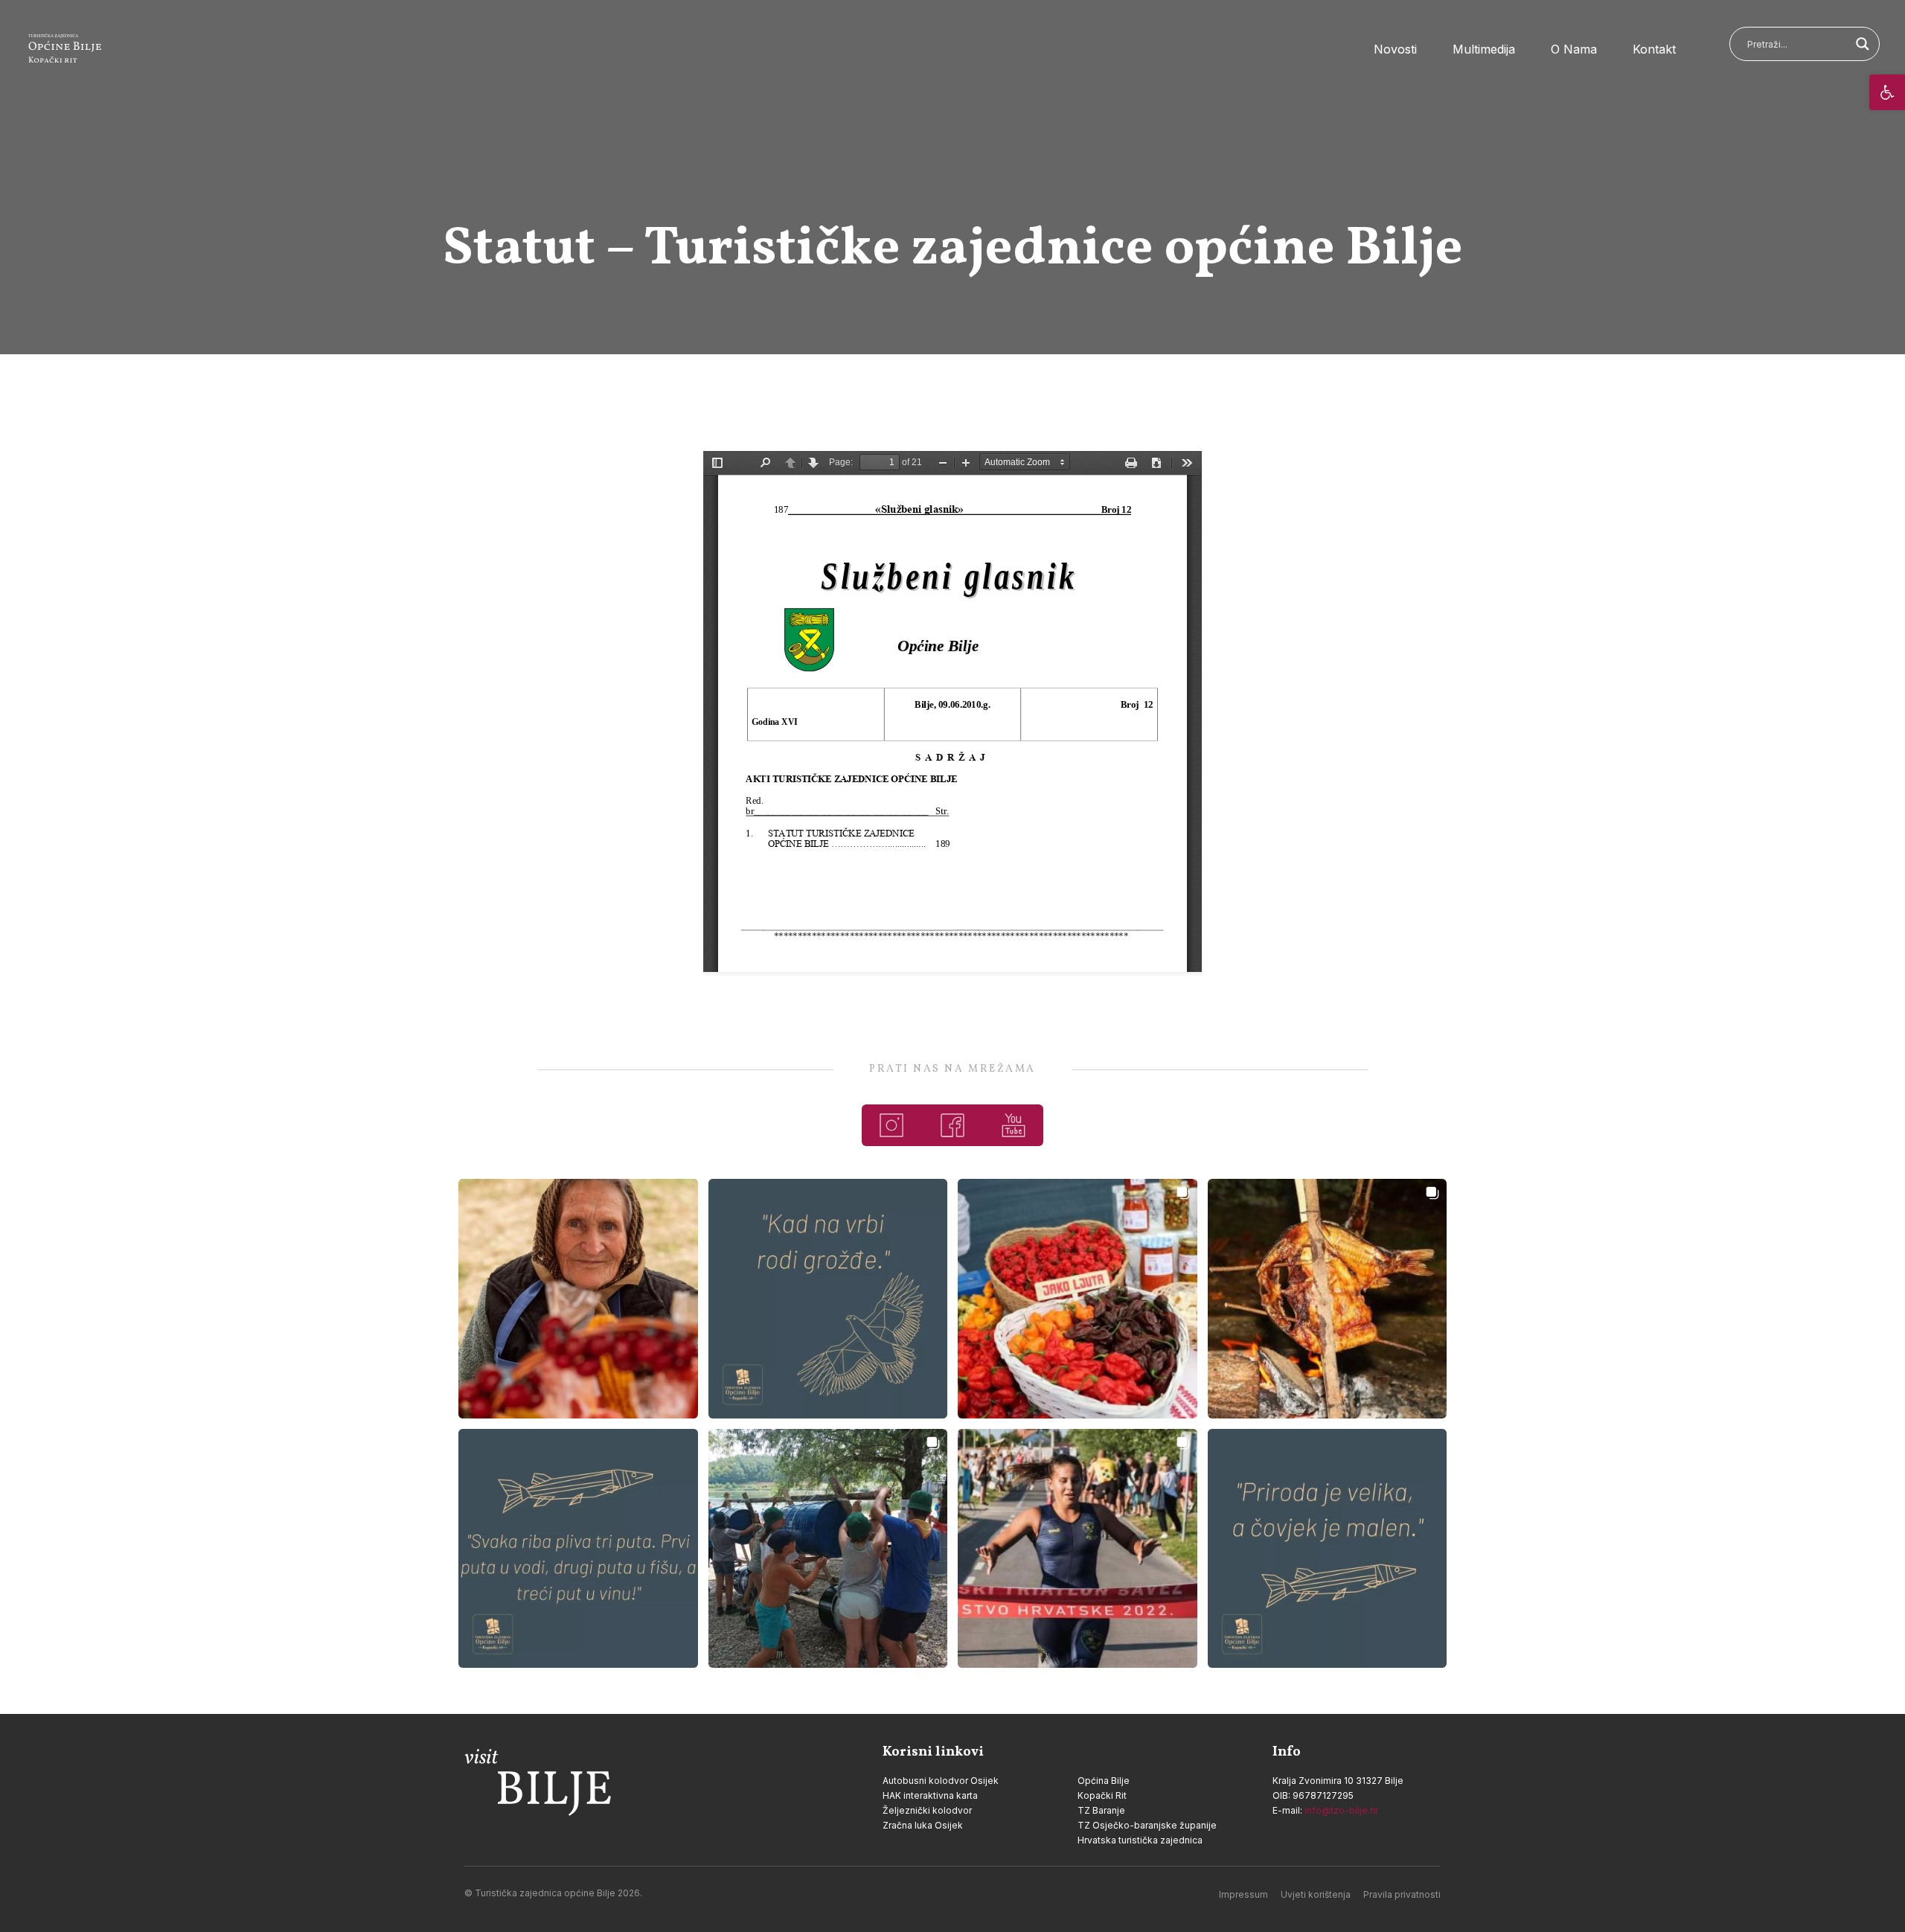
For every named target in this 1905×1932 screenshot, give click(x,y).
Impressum (1243, 1894)
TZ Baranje (1101, 1810)
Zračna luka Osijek (923, 1825)
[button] (1887, 92)
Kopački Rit (1102, 1795)
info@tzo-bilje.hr (1341, 1810)
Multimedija (1484, 49)
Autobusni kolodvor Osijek (941, 1781)
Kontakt (1654, 49)
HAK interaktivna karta (930, 1795)
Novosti (1395, 49)
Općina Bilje (1104, 1781)
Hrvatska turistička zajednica (1140, 1840)
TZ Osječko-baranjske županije (1147, 1825)
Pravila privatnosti (1402, 1894)
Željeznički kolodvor (927, 1810)
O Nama (1574, 49)
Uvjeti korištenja (1316, 1894)
